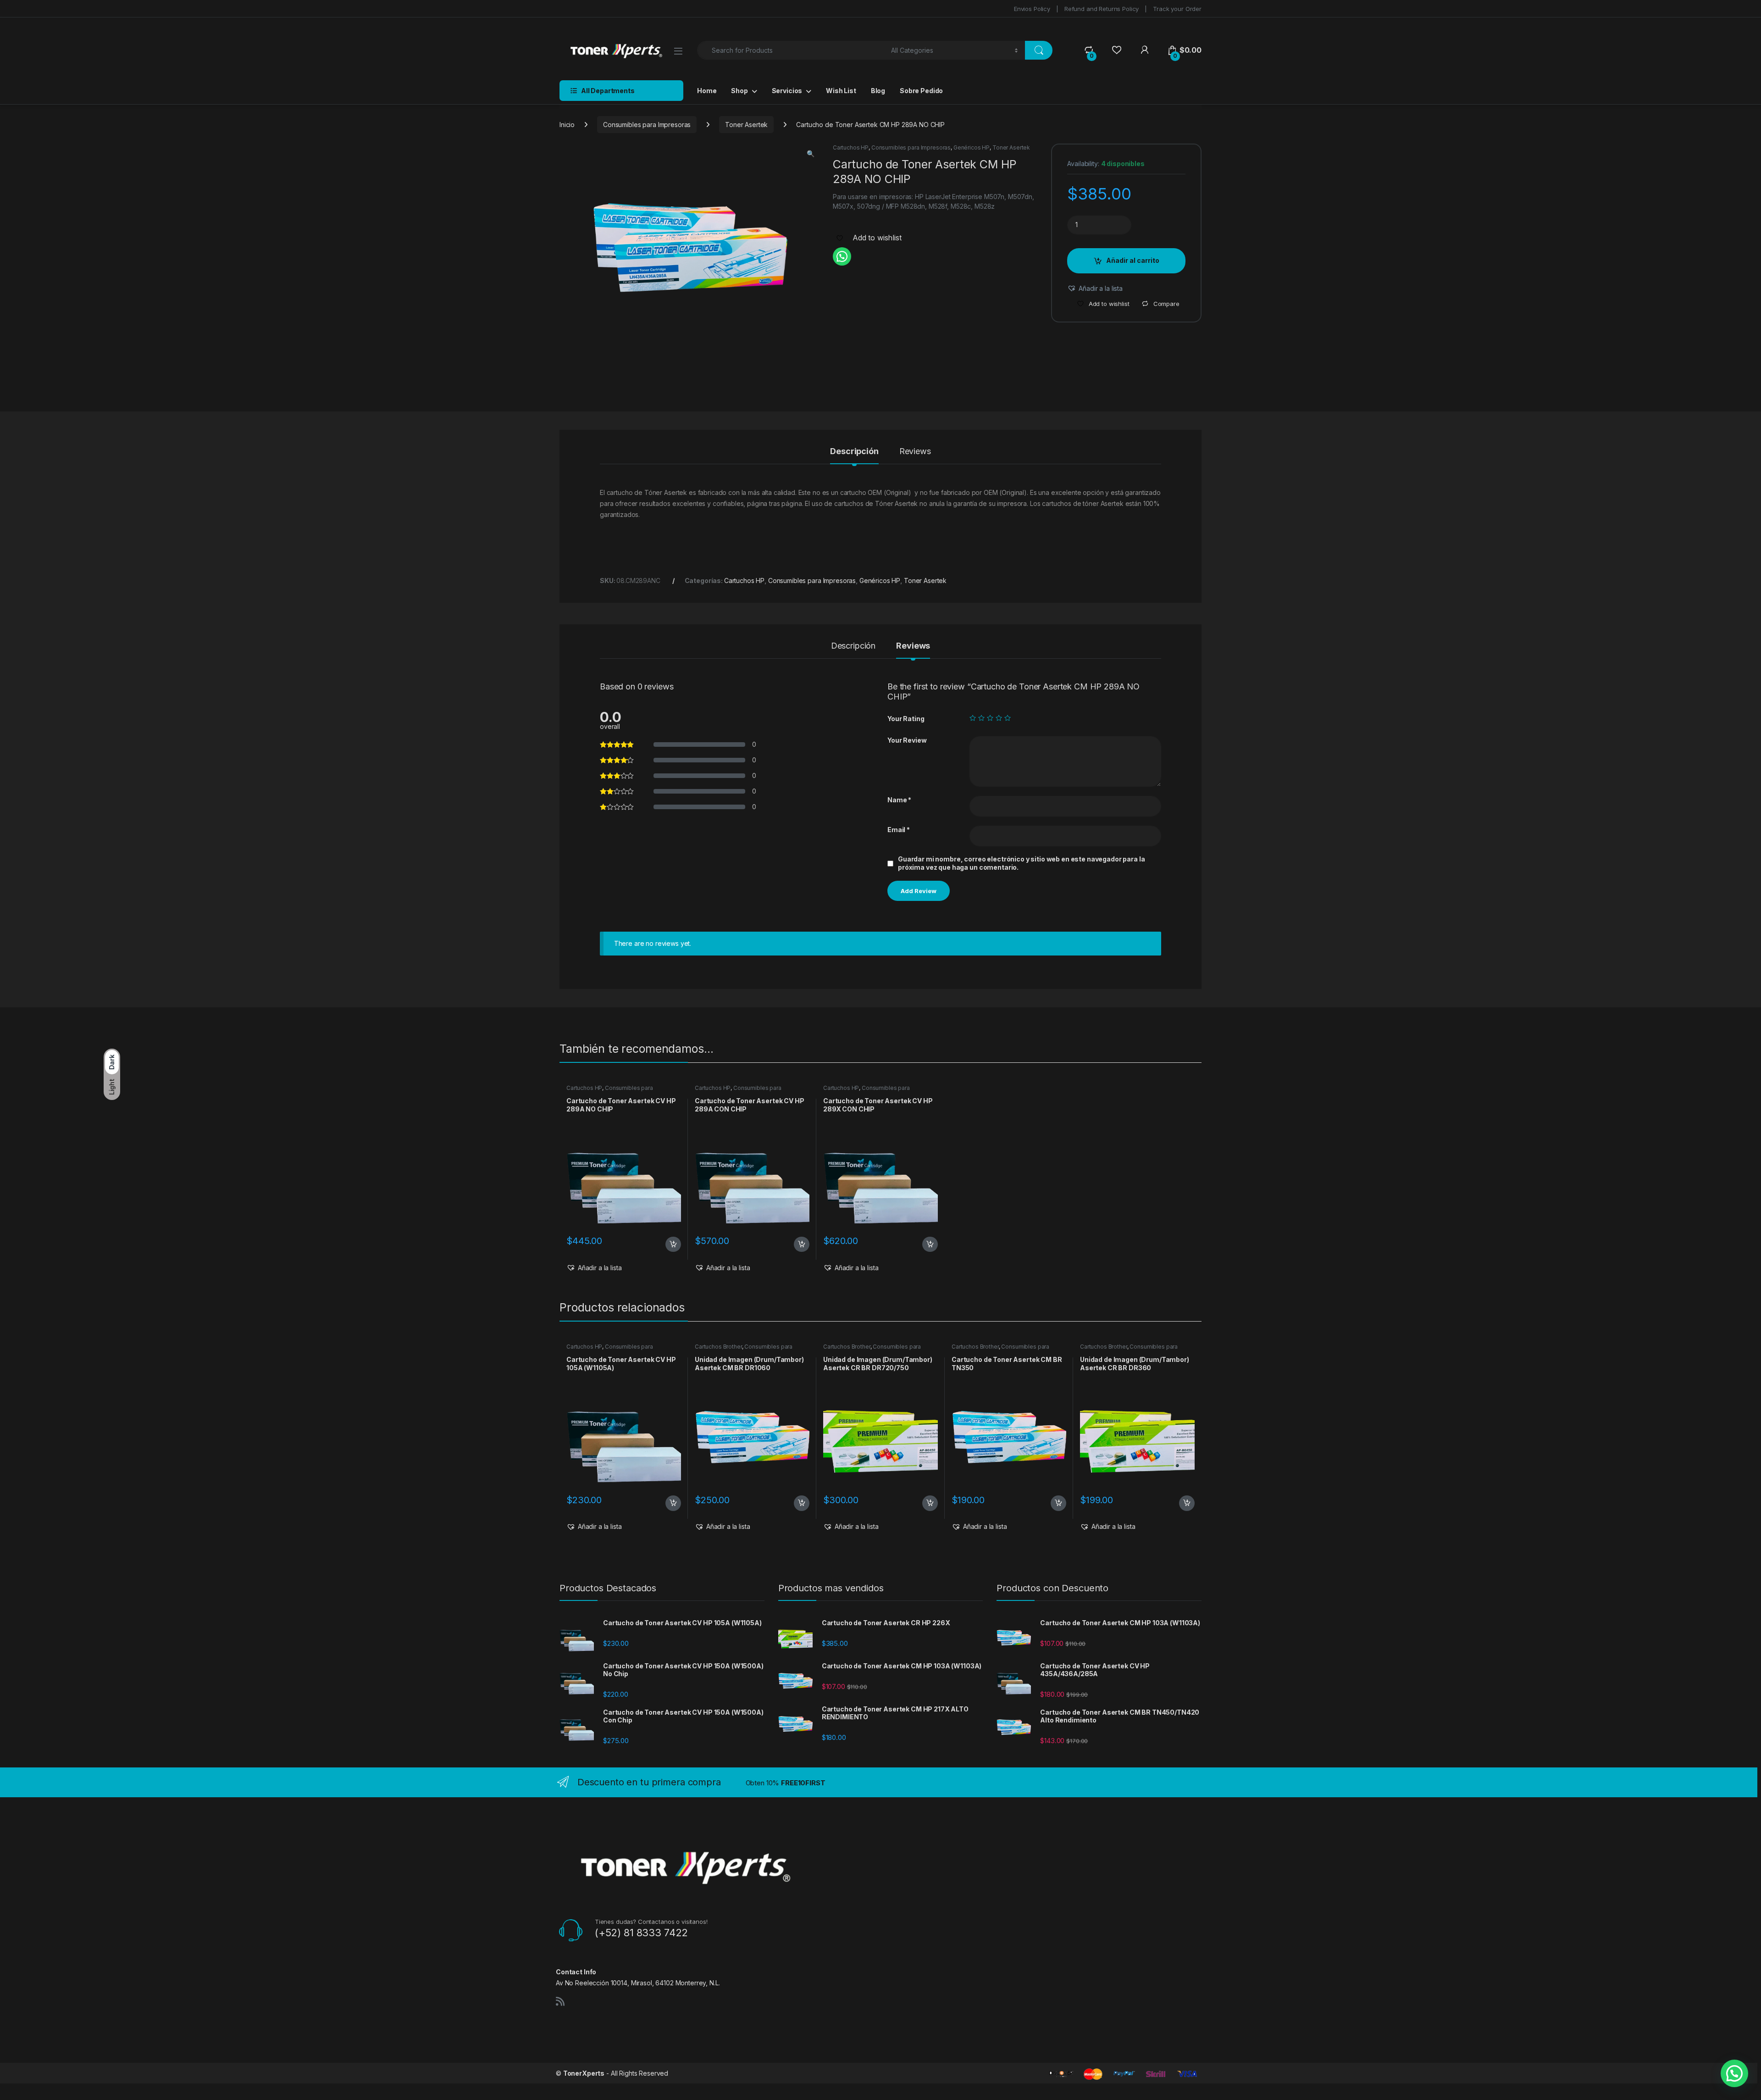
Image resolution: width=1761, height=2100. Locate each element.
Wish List (841, 91)
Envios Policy (1032, 9)
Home (707, 91)
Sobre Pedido (921, 91)
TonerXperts (584, 2073)
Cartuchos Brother (718, 1347)
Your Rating (906, 719)
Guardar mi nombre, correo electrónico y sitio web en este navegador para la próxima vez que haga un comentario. (1022, 863)
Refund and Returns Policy (1102, 9)
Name (899, 800)
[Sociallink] (560, 2001)
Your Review (907, 740)
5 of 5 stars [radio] (1008, 718)
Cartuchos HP (851, 147)
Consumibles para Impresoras (647, 125)
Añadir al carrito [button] (672, 1244)
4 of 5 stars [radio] (999, 718)
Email (899, 830)
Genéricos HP (972, 147)
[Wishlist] (1116, 50)
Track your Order (1177, 9)
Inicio (567, 125)
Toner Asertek (746, 125)
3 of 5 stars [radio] (990, 718)
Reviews (915, 452)
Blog (878, 91)
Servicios (787, 91)
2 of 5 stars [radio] (981, 718)
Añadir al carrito (1133, 260)
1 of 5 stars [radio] (973, 718)
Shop (739, 91)
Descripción (854, 452)
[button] (811, 154)
